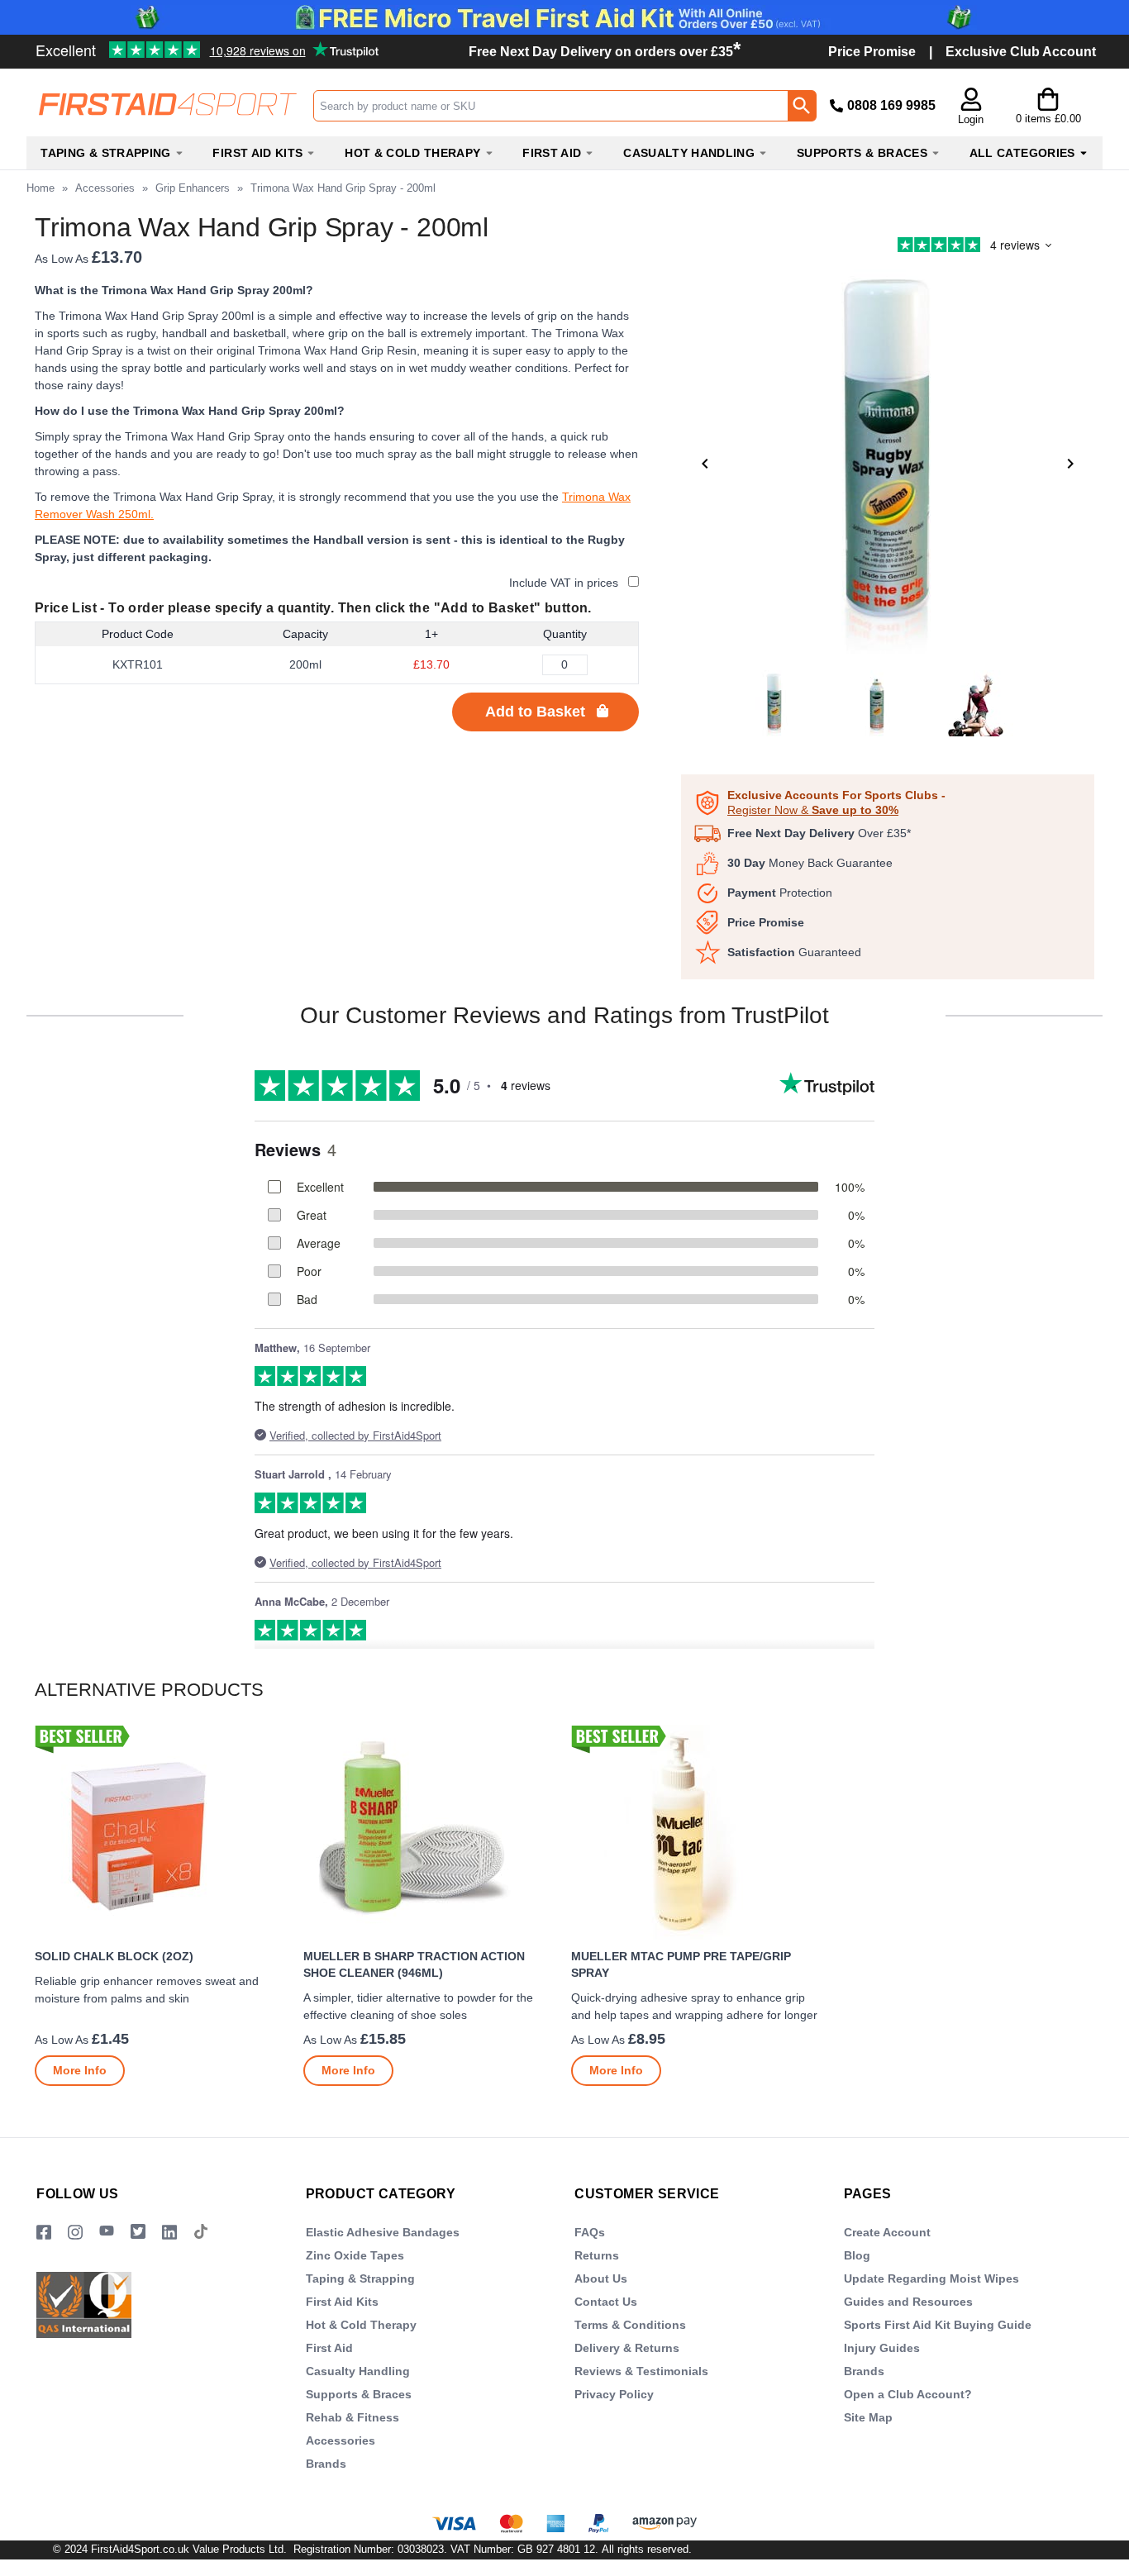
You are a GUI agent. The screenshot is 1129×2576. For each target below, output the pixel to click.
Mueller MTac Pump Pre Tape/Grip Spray (681, 1964)
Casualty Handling (358, 2371)
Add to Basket (535, 712)
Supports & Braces (359, 2394)
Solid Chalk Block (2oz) (114, 1956)
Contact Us (606, 2302)
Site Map (868, 2417)
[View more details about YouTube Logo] (107, 2233)
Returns (597, 2255)
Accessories (105, 188)
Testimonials (152, 44)
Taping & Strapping (360, 2278)
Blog (857, 2255)
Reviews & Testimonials (641, 2371)
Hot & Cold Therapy (361, 2325)
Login (971, 119)
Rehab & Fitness (353, 2417)
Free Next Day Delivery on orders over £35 (605, 52)
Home (40, 188)
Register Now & (813, 810)
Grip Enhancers (193, 188)
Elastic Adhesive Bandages (383, 2232)
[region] (162, 1832)
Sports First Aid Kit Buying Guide (938, 2325)
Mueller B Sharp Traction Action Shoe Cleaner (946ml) (414, 1964)
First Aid (329, 2348)
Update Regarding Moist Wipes (931, 2278)
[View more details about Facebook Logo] (44, 2233)
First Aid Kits (342, 2302)
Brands (326, 2464)
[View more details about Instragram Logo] (75, 2233)
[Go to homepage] (169, 105)
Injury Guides (882, 2348)
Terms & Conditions (630, 2325)
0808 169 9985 (891, 105)
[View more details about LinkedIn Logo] (169, 2233)
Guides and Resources (908, 2302)
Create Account (887, 2232)
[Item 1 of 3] (888, 464)
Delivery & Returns (627, 2348)
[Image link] (138, 2233)
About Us (601, 2278)
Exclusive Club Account (1021, 52)
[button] (971, 107)
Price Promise (872, 52)
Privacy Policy (614, 2394)
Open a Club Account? (908, 2394)
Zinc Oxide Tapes (355, 2255)
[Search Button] (802, 106)
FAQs (590, 2232)
